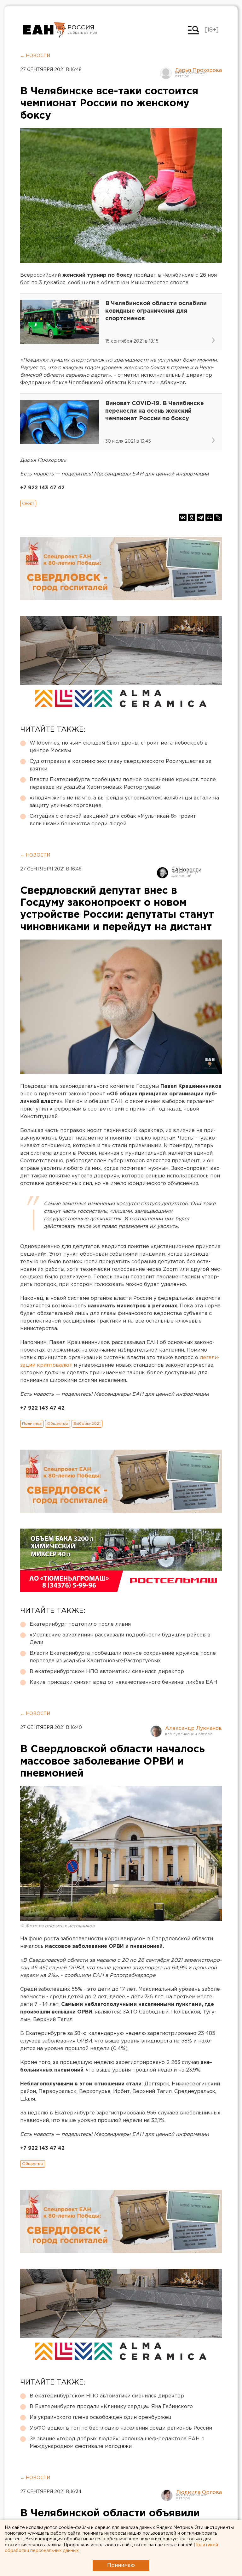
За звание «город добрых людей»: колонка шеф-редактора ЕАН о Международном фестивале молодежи (117, 2443)
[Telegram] (200, 517)
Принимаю (121, 2565)
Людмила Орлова (199, 2493)
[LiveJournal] (218, 517)
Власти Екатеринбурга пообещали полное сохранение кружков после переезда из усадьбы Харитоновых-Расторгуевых (123, 784)
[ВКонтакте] (183, 517)
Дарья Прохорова (198, 71)
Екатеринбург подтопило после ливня (80, 1624)
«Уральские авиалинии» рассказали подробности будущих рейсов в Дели (120, 1639)
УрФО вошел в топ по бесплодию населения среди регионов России (121, 2428)
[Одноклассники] (192, 517)
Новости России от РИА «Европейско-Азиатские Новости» (45, 30)
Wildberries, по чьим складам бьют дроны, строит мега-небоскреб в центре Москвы (119, 747)
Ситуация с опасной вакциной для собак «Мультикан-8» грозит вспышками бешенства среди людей (113, 820)
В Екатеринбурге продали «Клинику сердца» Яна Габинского (111, 2407)
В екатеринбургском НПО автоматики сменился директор (107, 1672)
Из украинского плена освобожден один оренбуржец (101, 2417)
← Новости (35, 56)
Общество (58, 1424)
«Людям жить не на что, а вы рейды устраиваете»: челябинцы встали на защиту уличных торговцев (124, 802)
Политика (32, 1424)
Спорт (28, 503)
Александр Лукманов (193, 1728)
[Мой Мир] (209, 517)
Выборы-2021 (87, 1424)
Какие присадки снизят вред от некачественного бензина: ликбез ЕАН (124, 1682)
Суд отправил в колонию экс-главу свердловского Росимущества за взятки (121, 765)
